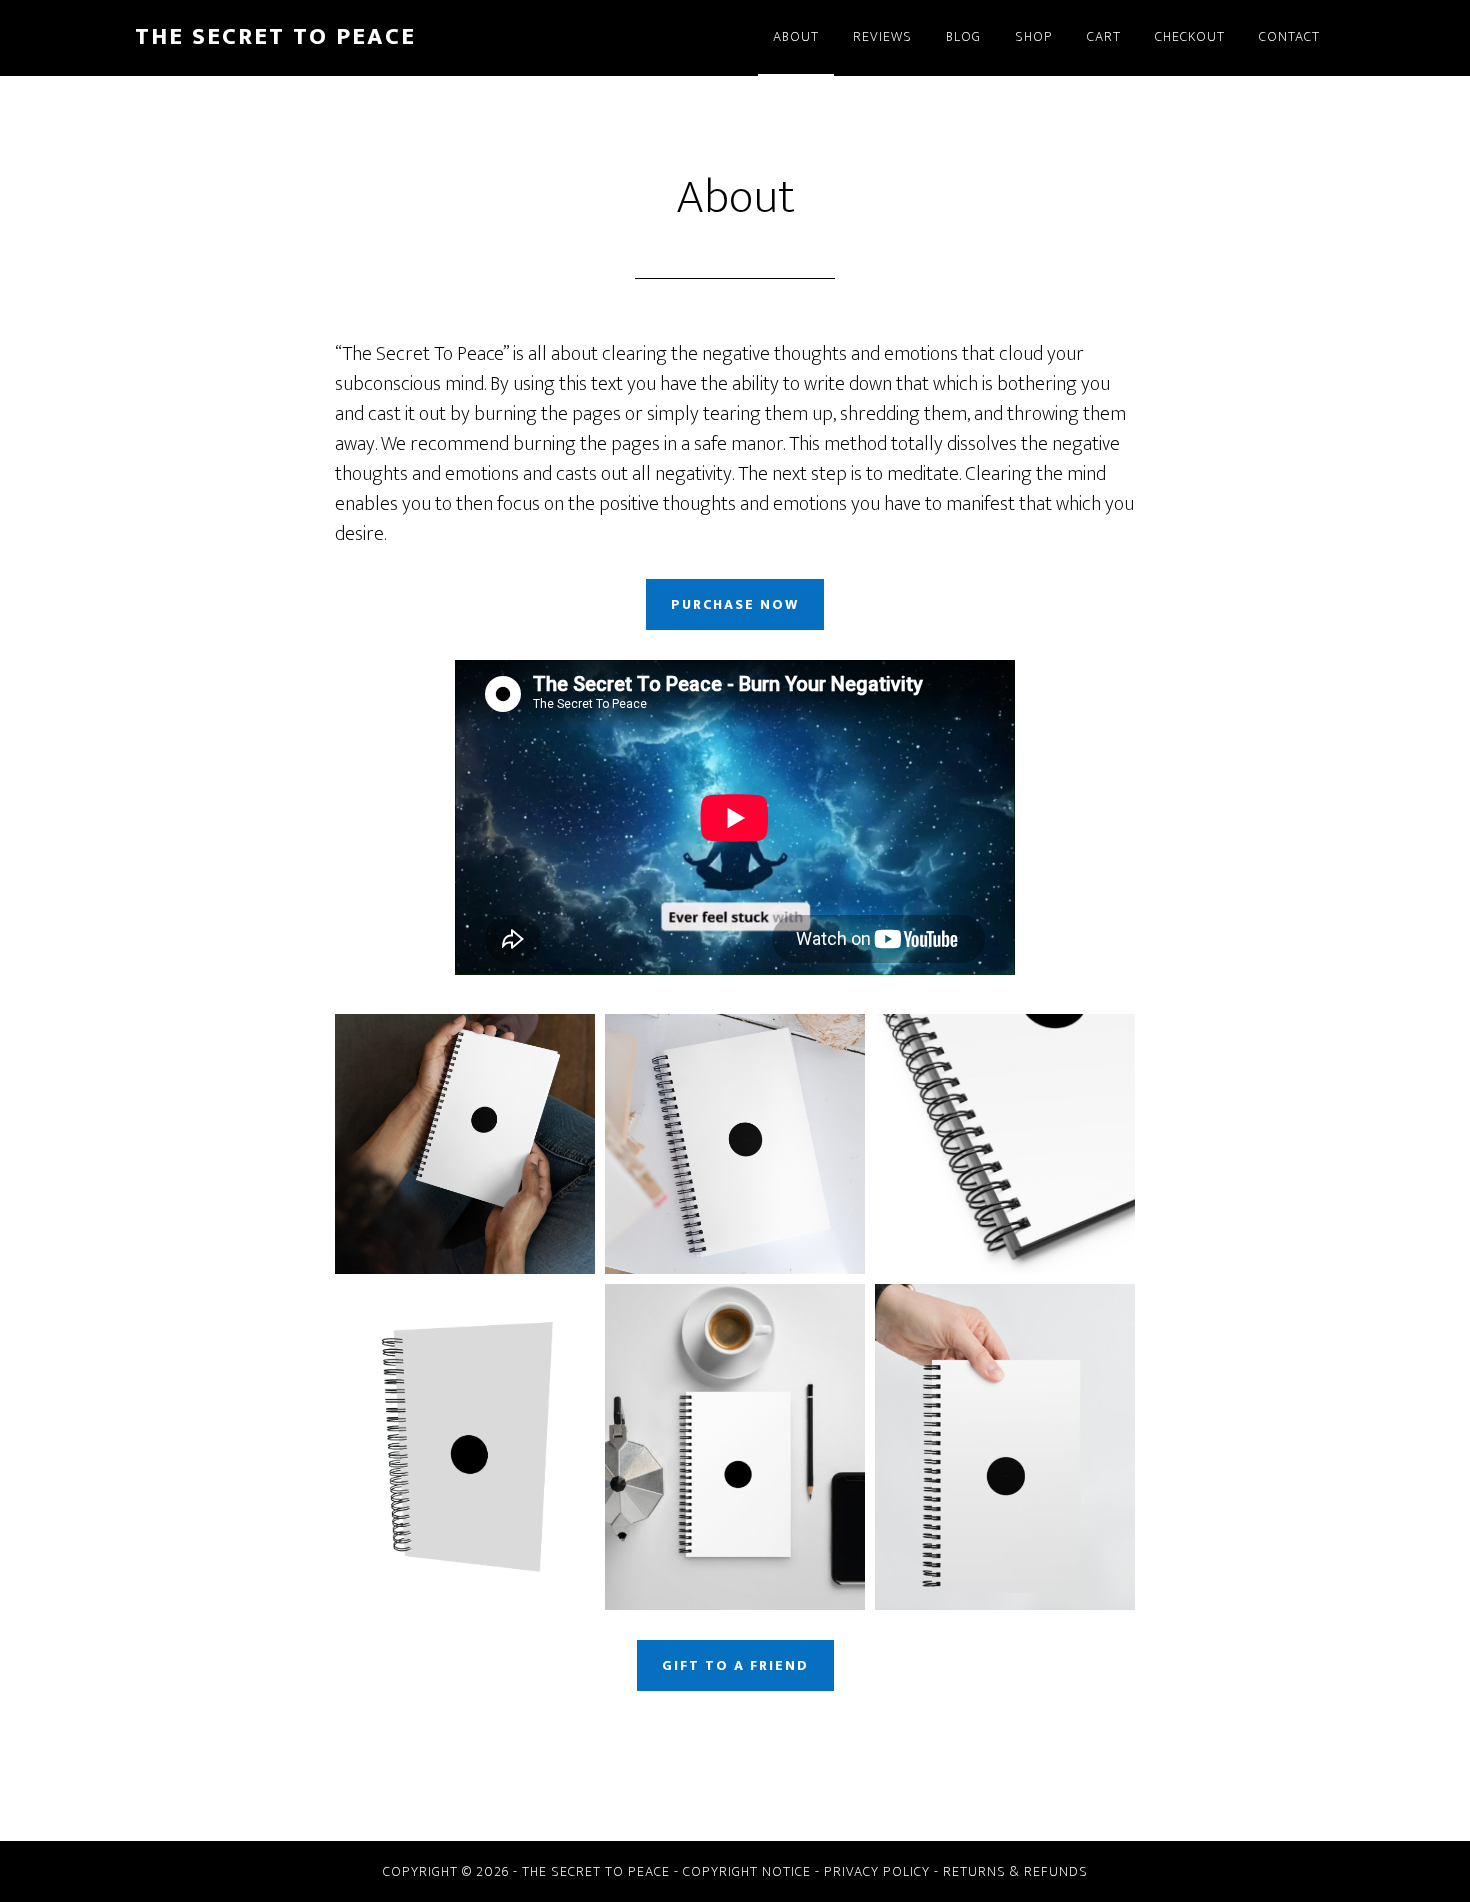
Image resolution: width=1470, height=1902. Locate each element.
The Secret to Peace (275, 37)
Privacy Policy (877, 1871)
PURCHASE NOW (735, 604)
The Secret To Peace (596, 1871)
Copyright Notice (747, 1871)
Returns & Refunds (1015, 1871)
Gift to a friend (735, 1665)
